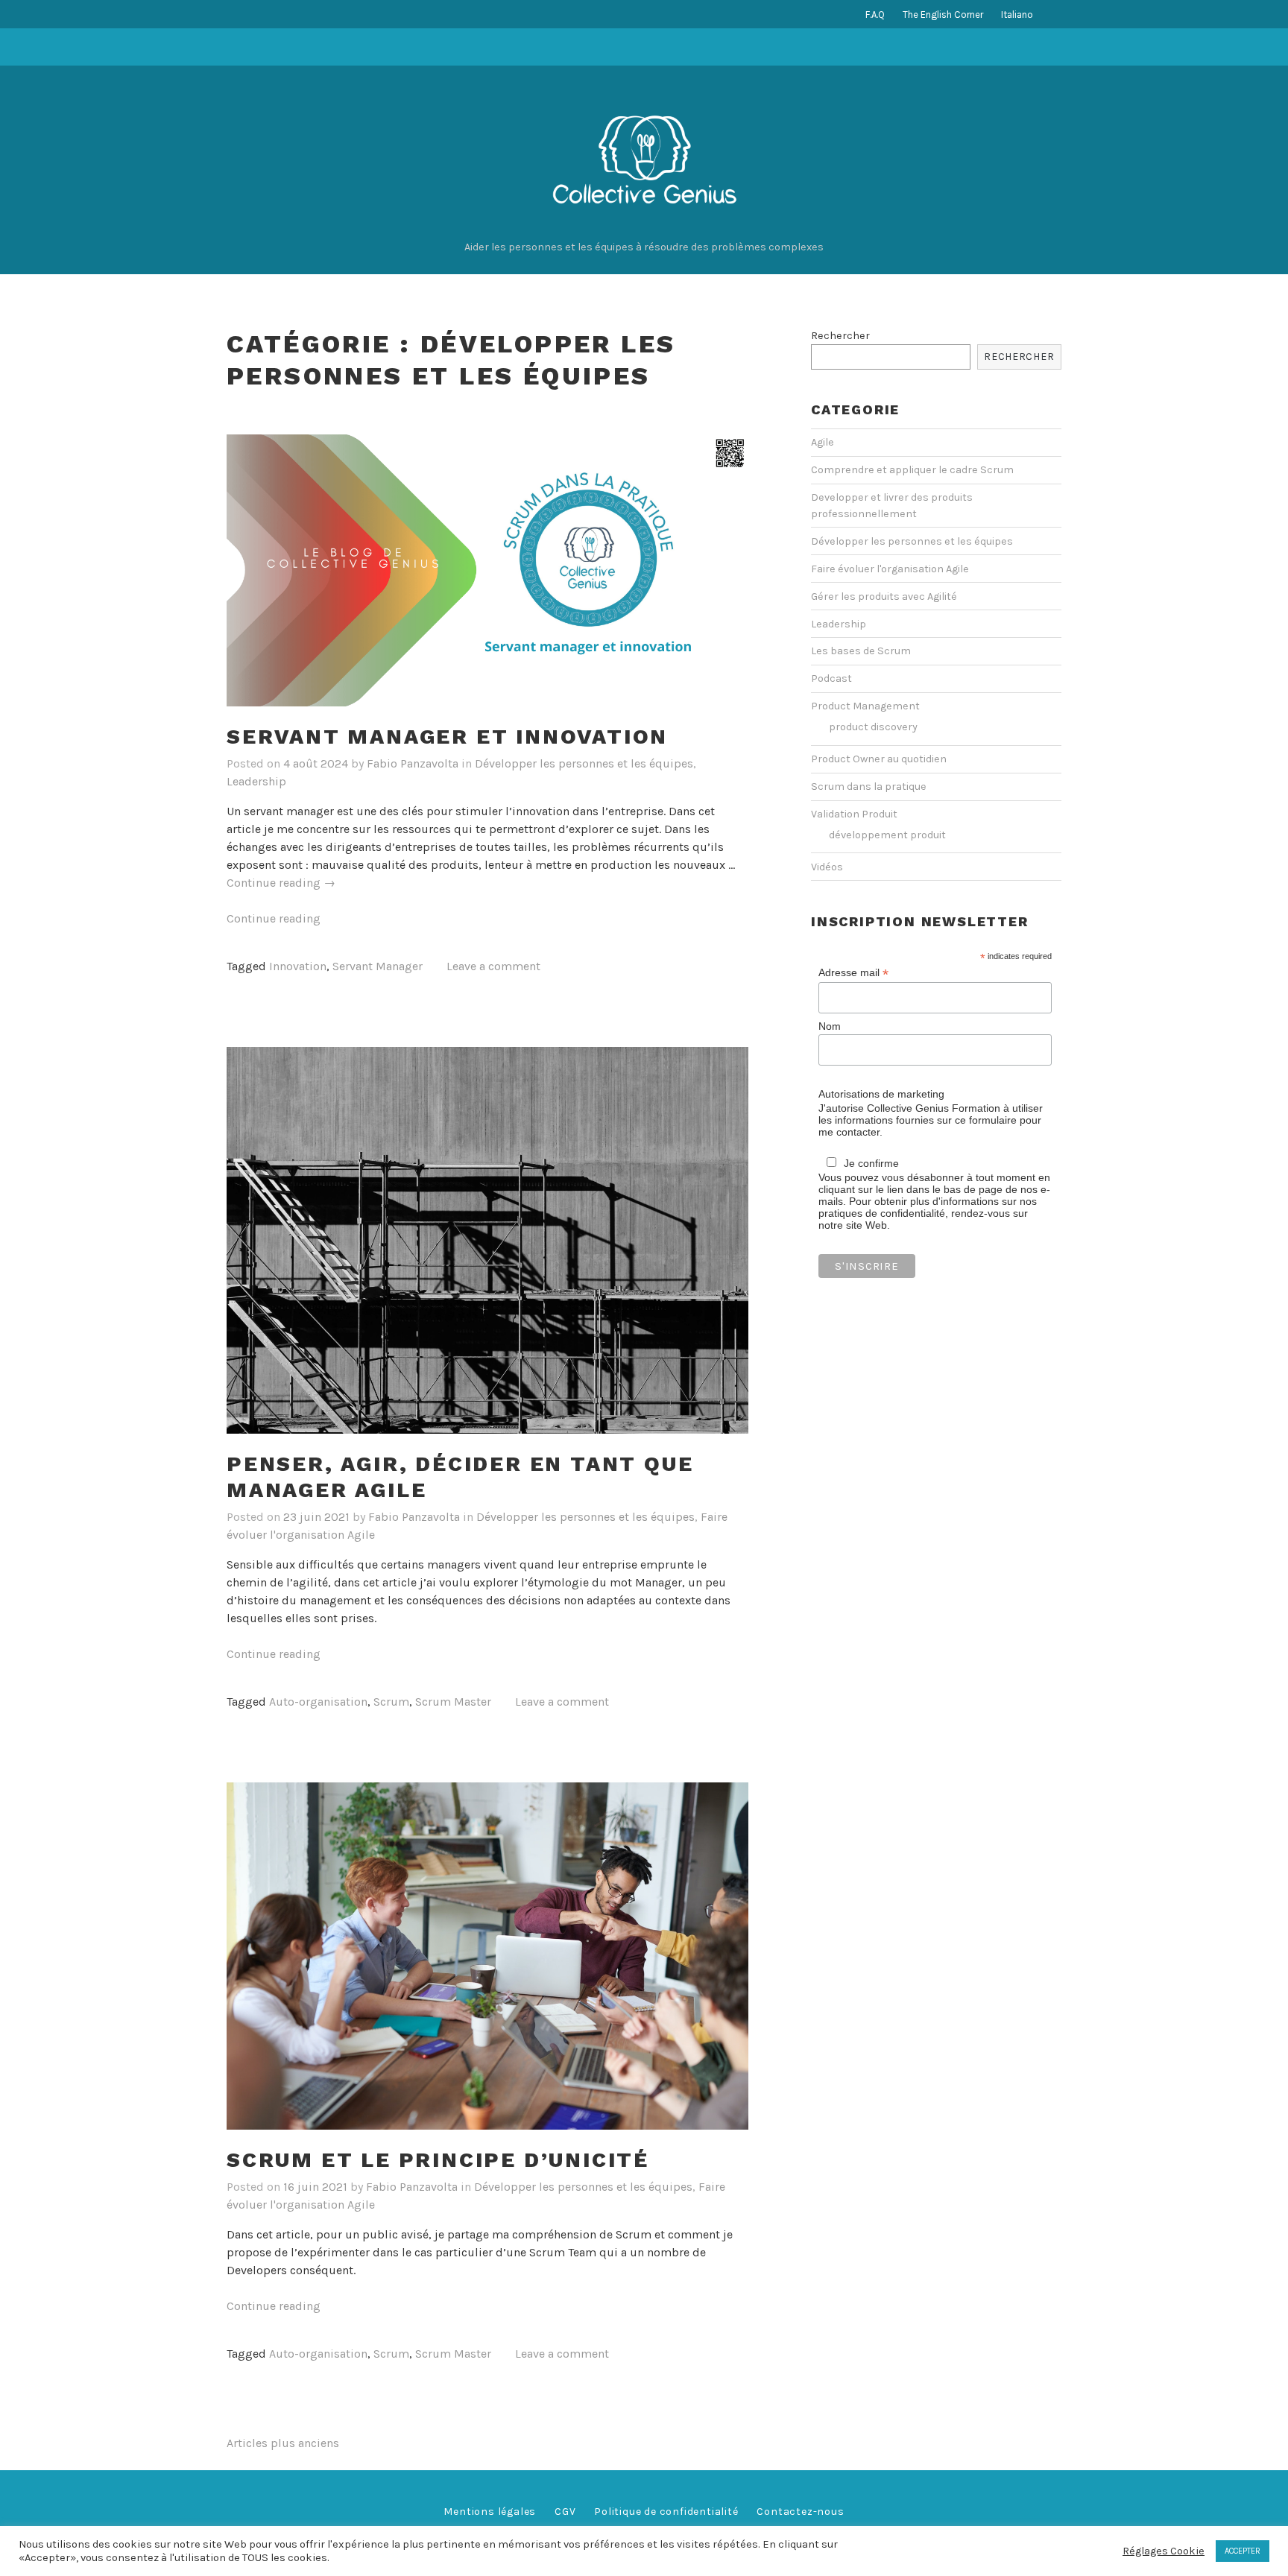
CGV (565, 2512)
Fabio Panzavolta (413, 763)
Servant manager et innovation (447, 737)
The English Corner (943, 15)
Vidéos (827, 867)
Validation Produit (854, 814)
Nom (830, 1026)
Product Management (865, 706)
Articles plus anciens (283, 2443)
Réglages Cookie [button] (1164, 2551)
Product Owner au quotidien (879, 759)
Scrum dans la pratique (869, 787)
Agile (823, 442)
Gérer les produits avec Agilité (884, 596)
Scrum (391, 1702)
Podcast (831, 678)
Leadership (256, 781)
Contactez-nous (800, 2512)
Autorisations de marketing (881, 1094)
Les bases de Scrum (861, 651)
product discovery (873, 727)
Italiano (1017, 15)
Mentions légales (490, 2512)
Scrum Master (453, 1702)
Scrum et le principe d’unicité (438, 2160)
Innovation (298, 966)
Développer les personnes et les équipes (584, 763)
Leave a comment (493, 966)
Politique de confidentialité (666, 2512)
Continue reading (281, 883)
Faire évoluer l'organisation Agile (890, 569)
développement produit (887, 835)
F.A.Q (875, 15)
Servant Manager (378, 966)
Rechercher (840, 336)
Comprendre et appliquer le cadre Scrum (912, 470)
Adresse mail (853, 973)
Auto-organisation (318, 1702)
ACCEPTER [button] (1243, 2551)
